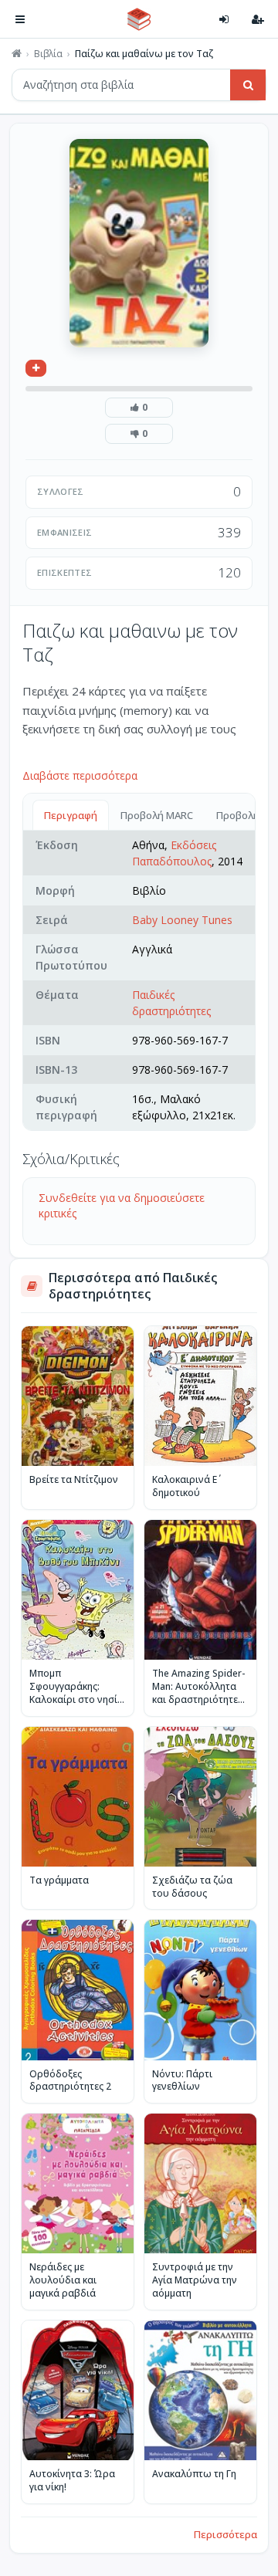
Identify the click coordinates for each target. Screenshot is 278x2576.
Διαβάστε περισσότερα (80, 775)
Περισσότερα (225, 2534)
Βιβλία (48, 54)
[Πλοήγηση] (20, 19)
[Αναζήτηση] (248, 85)
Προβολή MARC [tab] (157, 815)
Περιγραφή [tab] (71, 815)
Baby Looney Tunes (182, 920)
